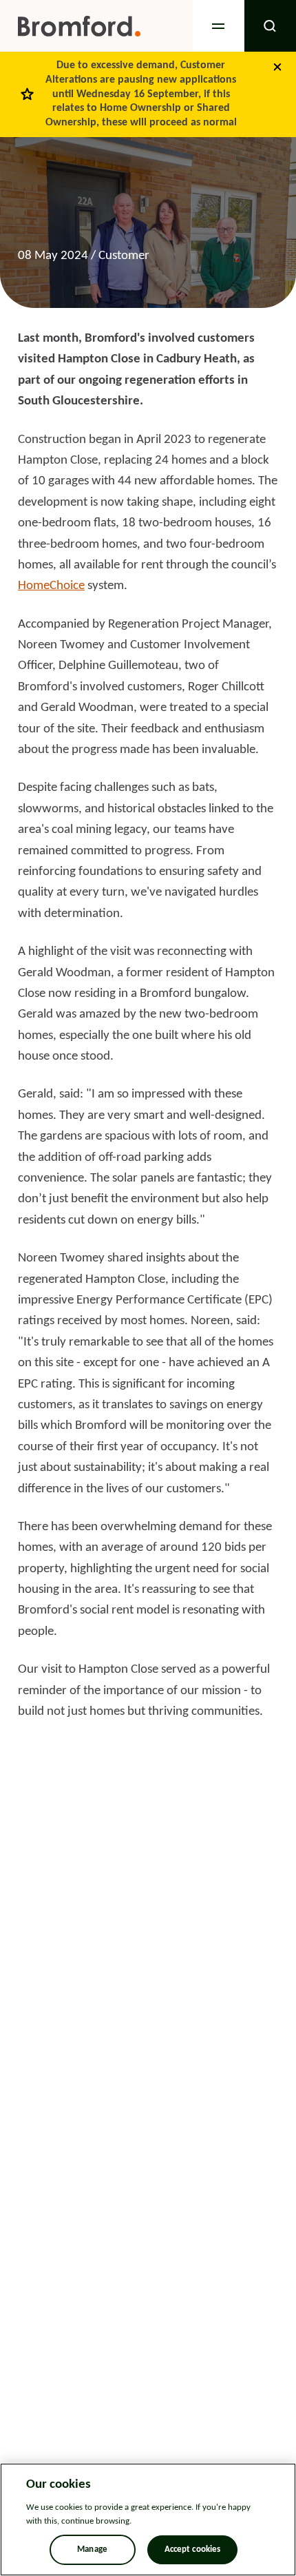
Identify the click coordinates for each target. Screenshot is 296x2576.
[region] (148, 2520)
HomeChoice (51, 586)
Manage (92, 2549)
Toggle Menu (219, 26)
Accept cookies (193, 2549)
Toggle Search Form (270, 26)
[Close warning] (277, 67)
